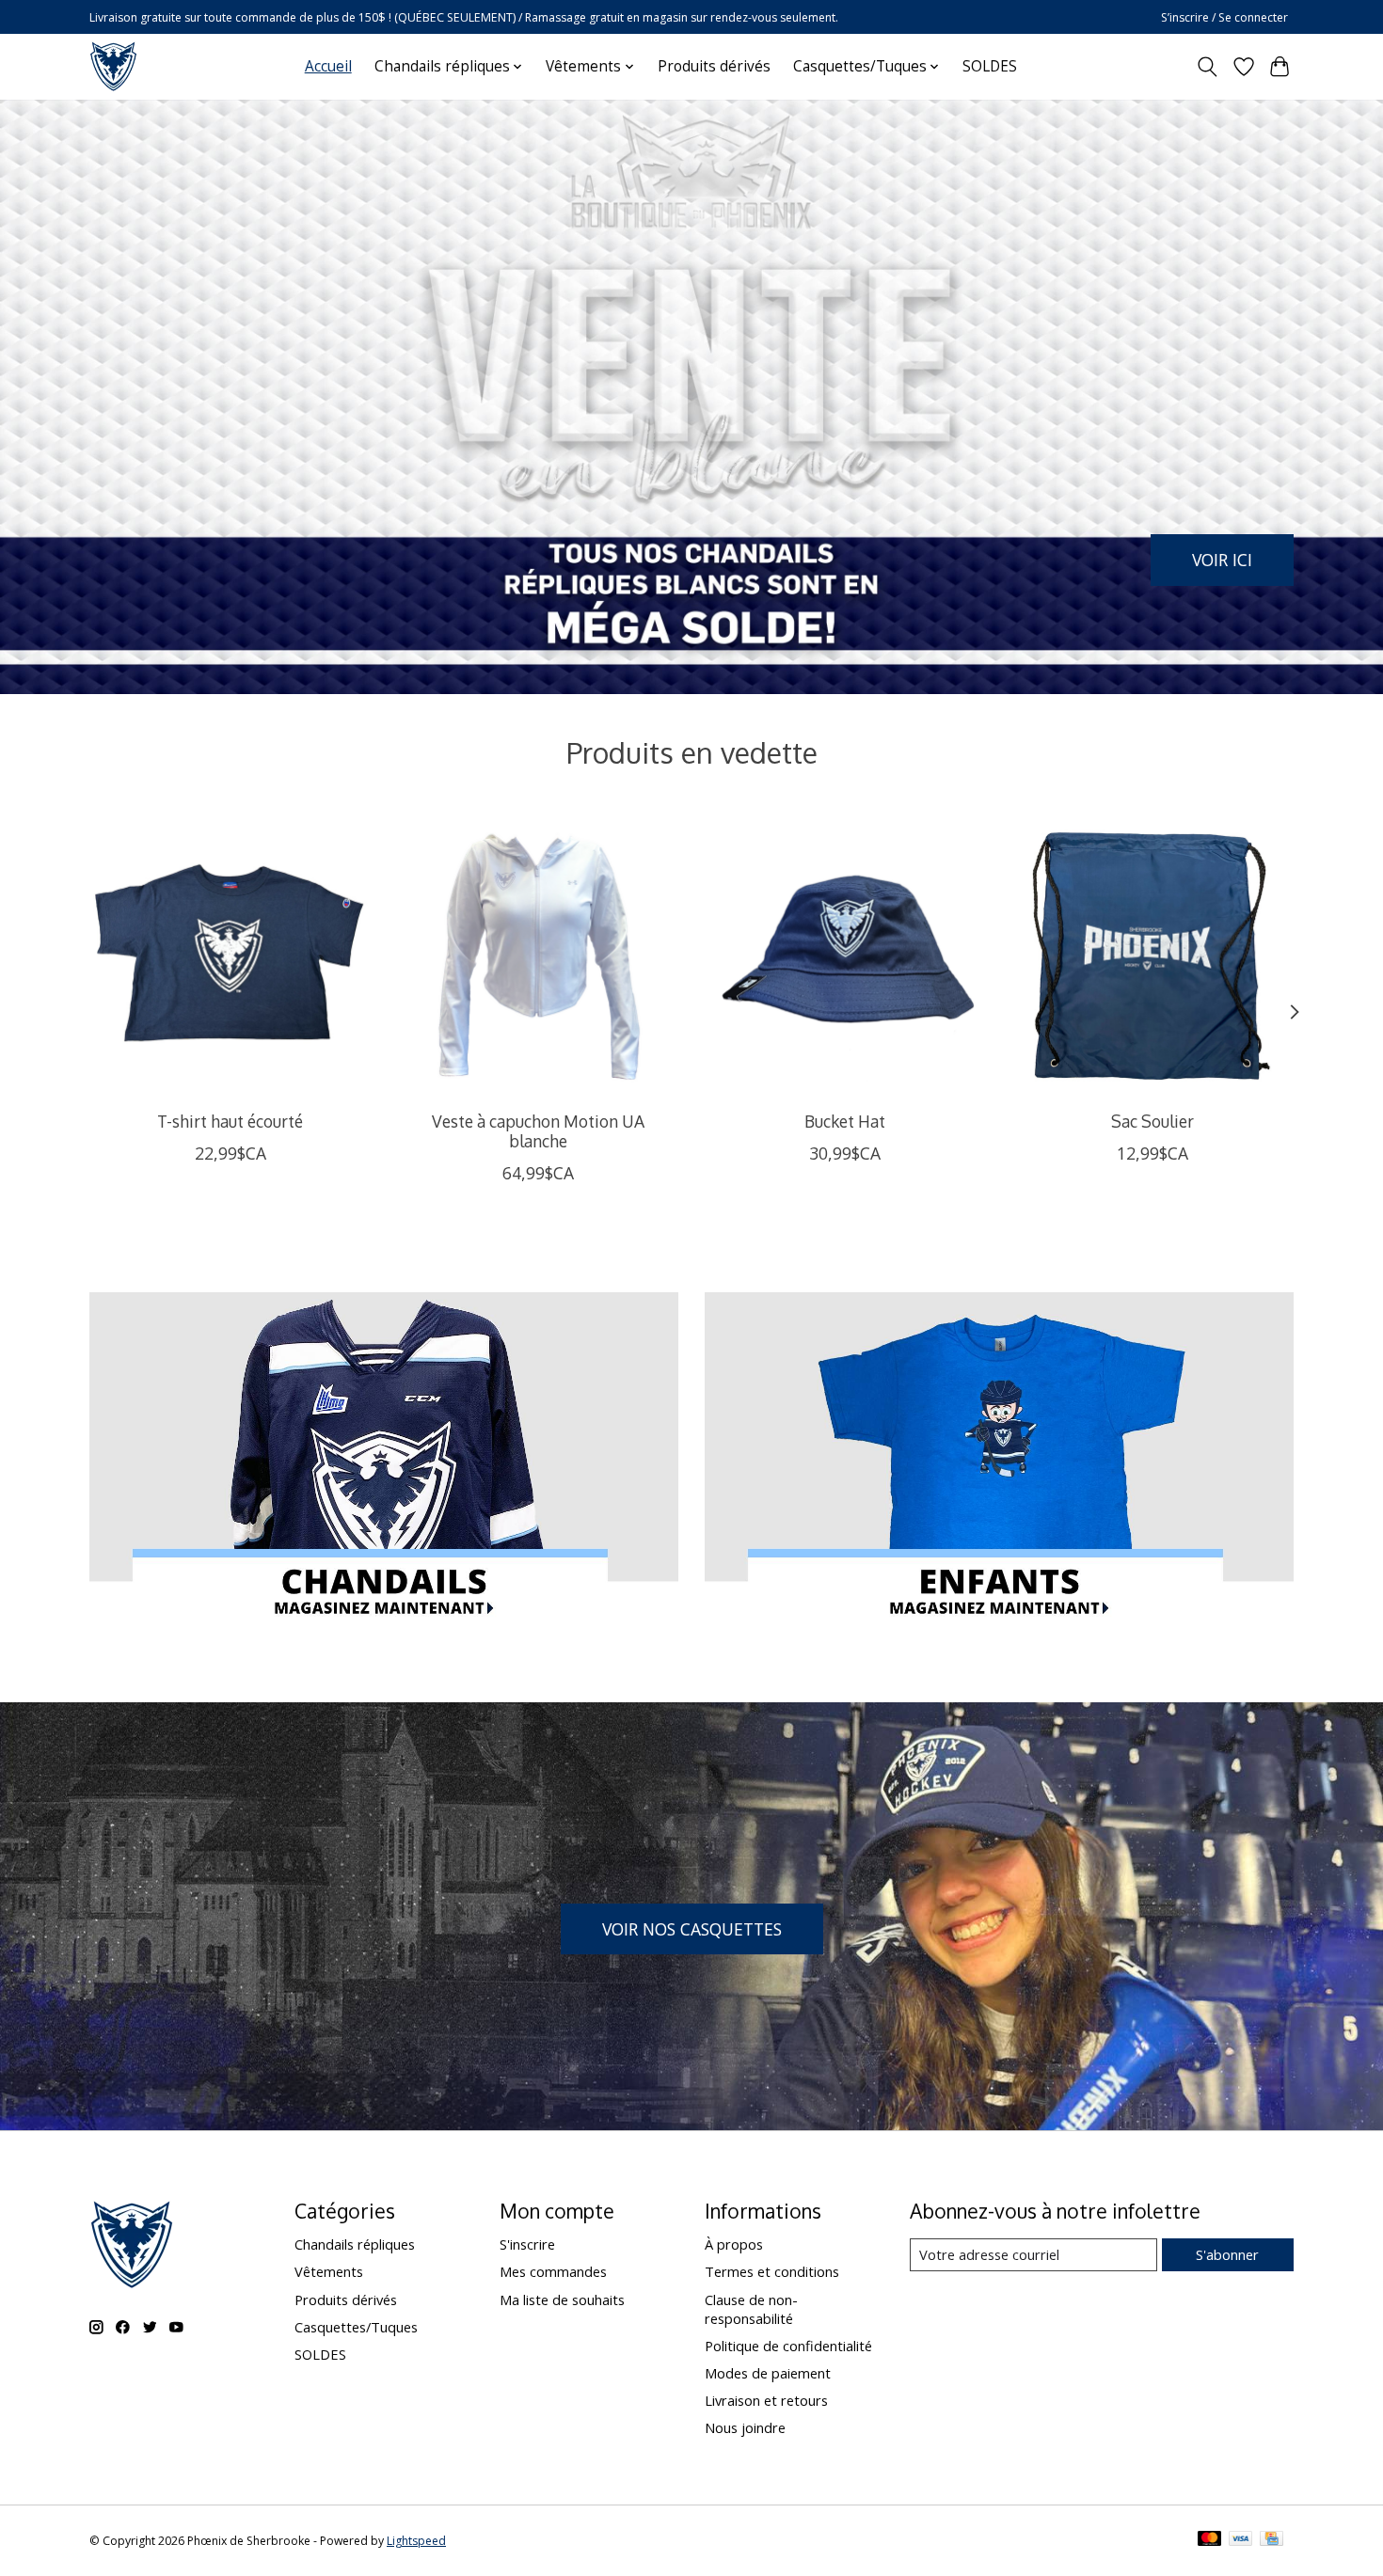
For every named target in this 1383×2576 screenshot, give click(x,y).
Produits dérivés (714, 66)
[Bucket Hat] (845, 955)
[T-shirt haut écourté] (230, 955)
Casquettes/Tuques (356, 2327)
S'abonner (1227, 2254)
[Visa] (1241, 2540)
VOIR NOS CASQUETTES (692, 1929)
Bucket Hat (845, 1120)
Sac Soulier (1152, 1120)
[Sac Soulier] (1153, 955)
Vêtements (329, 2271)
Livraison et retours (766, 2400)
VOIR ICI (1222, 559)
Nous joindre (745, 2427)
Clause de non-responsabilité (751, 2309)
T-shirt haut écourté (230, 1120)
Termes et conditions (772, 2271)
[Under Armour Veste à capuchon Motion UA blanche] (538, 955)
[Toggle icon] (1208, 67)
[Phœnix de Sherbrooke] (113, 66)
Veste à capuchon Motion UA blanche (538, 1130)
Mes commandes (553, 2271)
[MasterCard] (1210, 2540)
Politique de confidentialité (788, 2346)
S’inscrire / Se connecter (1224, 17)
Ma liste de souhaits (562, 2299)
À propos (734, 2244)
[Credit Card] (1272, 2540)
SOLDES (990, 66)
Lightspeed (416, 2541)
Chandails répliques (355, 2244)
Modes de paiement (768, 2373)
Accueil (328, 66)
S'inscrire (527, 2244)
